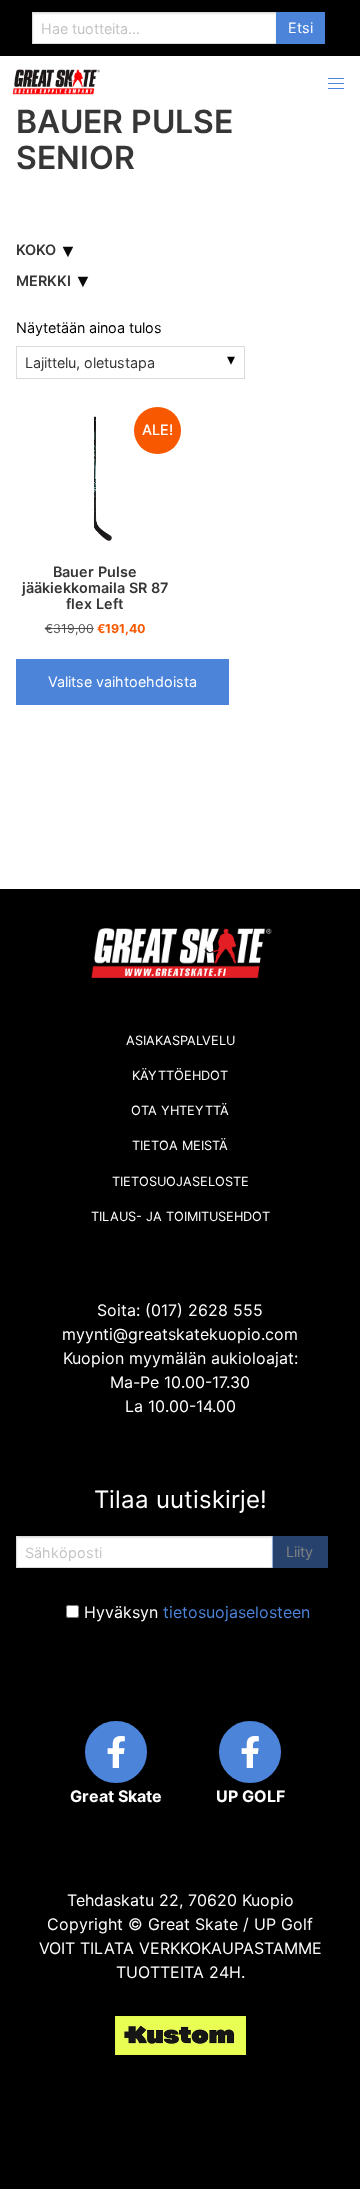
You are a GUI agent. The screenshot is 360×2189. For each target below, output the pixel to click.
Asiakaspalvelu (180, 1040)
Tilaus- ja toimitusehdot (180, 1216)
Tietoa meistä (180, 1145)
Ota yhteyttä (180, 1110)
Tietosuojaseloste (180, 1181)
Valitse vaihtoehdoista (122, 681)
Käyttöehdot (180, 1075)
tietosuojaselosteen (236, 1612)
